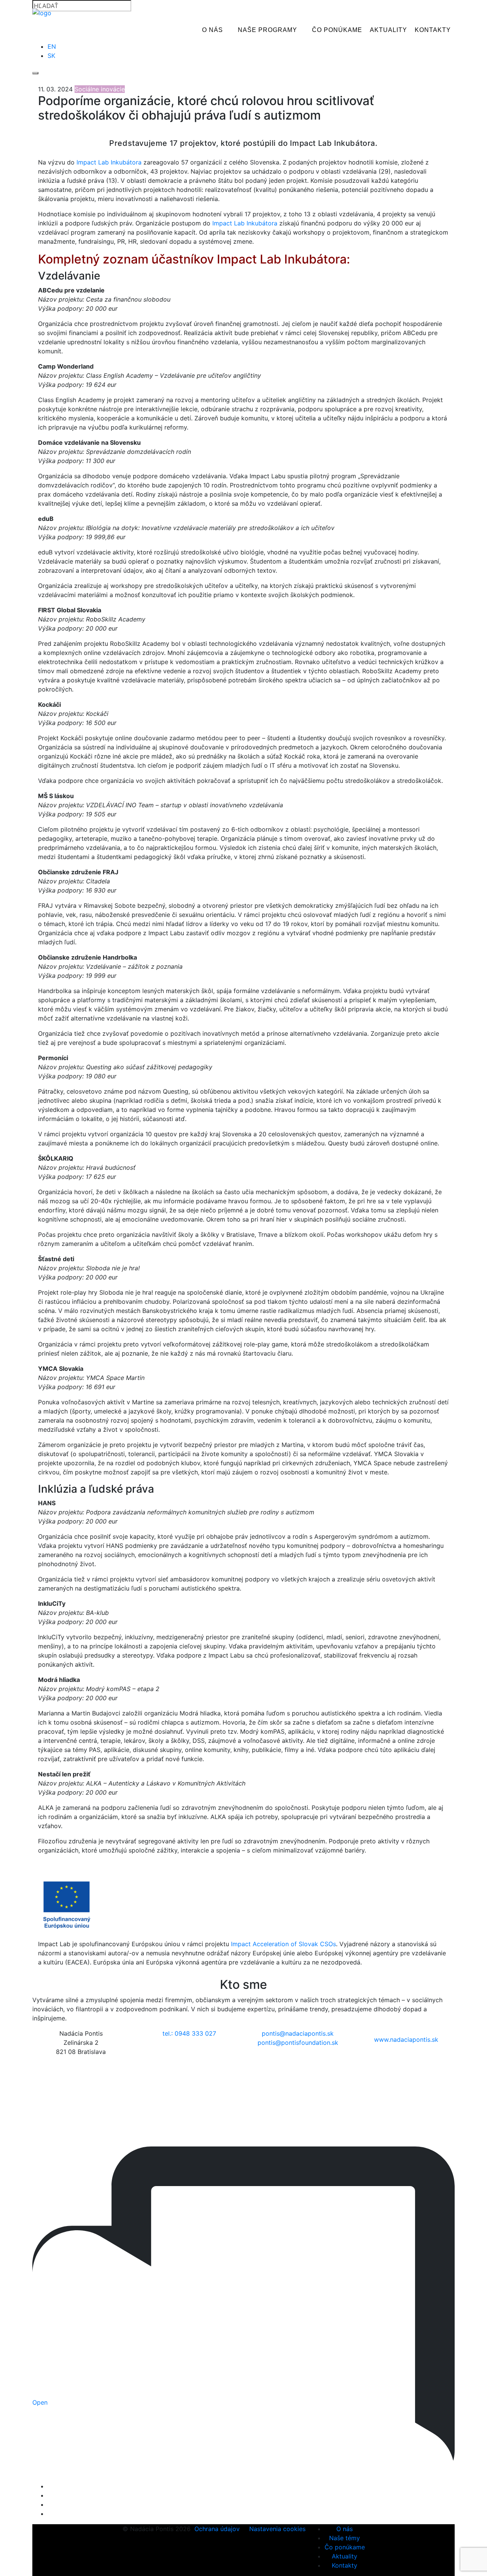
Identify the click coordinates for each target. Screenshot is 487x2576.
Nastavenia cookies (277, 2529)
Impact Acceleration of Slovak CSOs (283, 1944)
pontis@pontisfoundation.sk (298, 2043)
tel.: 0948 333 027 (189, 2033)
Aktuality (388, 30)
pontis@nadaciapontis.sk (298, 2033)
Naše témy (345, 2538)
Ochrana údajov (217, 2529)
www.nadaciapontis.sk (406, 2039)
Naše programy (267, 30)
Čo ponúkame (337, 30)
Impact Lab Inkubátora (110, 162)
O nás (212, 30)
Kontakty (433, 30)
